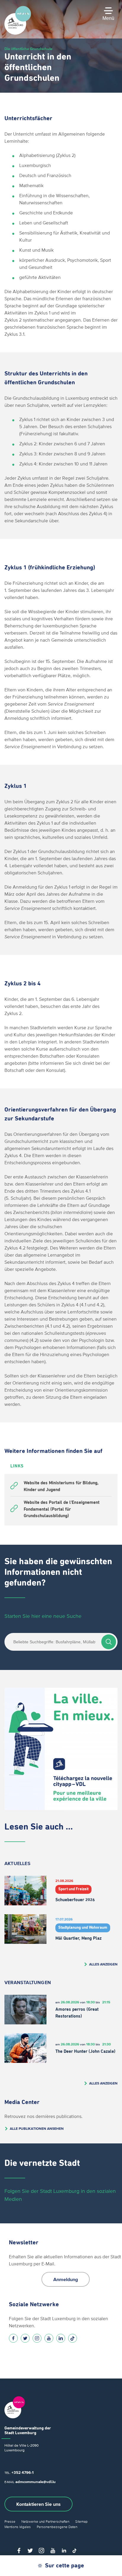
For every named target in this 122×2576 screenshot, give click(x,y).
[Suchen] (109, 1642)
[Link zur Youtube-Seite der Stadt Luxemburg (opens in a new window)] (49, 2338)
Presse (10, 2521)
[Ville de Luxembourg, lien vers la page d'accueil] (18, 33)
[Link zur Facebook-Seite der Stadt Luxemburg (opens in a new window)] (13, 2338)
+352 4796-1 (23, 2473)
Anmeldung (66, 2279)
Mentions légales (18, 2527)
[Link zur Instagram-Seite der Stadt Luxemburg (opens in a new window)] (37, 2338)
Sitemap (81, 2521)
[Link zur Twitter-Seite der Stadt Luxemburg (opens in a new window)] (25, 2338)
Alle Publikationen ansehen (37, 2128)
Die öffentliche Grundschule (28, 49)
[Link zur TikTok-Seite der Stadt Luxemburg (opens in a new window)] (73, 2338)
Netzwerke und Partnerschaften (45, 2521)
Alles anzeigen (103, 1964)
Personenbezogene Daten (57, 2527)
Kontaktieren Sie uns (38, 2504)
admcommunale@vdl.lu (36, 2482)
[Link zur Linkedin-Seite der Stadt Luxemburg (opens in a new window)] (61, 2338)
